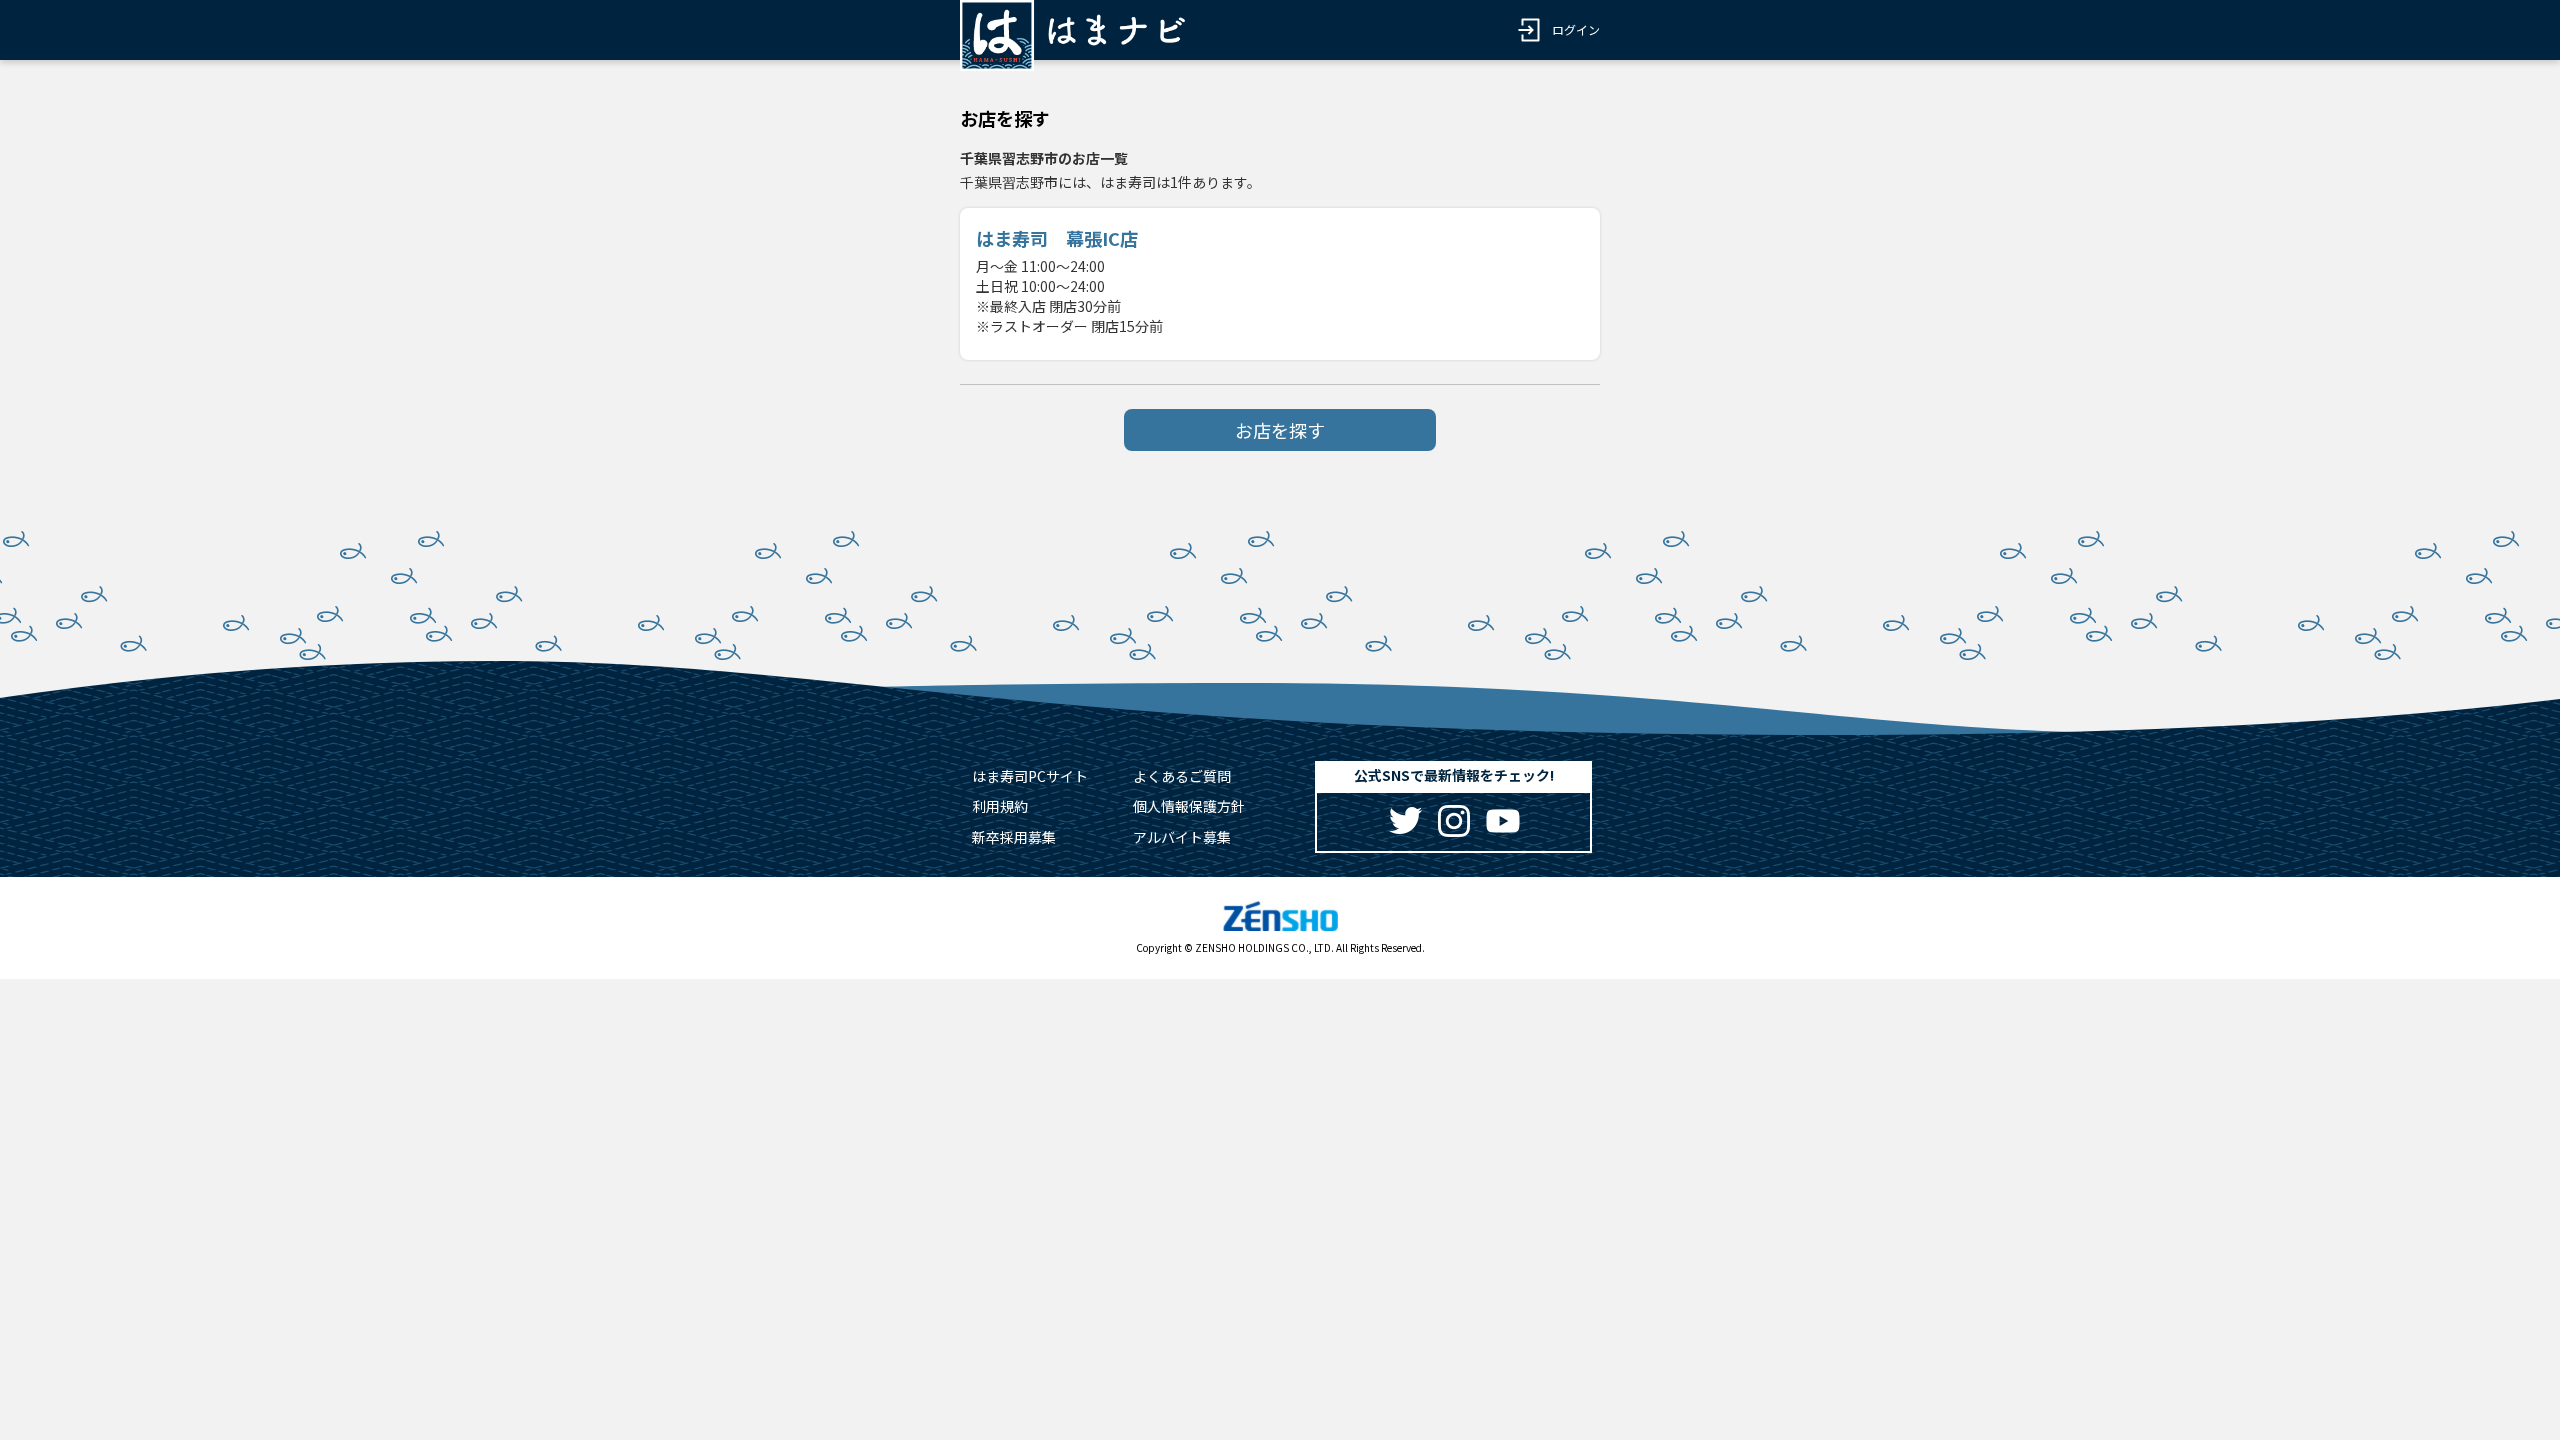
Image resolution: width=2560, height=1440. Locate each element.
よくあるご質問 (1182, 776)
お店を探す (1280, 430)
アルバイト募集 (1182, 837)
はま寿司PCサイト (1030, 776)
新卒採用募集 (1014, 837)
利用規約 (1000, 806)
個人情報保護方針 (1189, 806)
